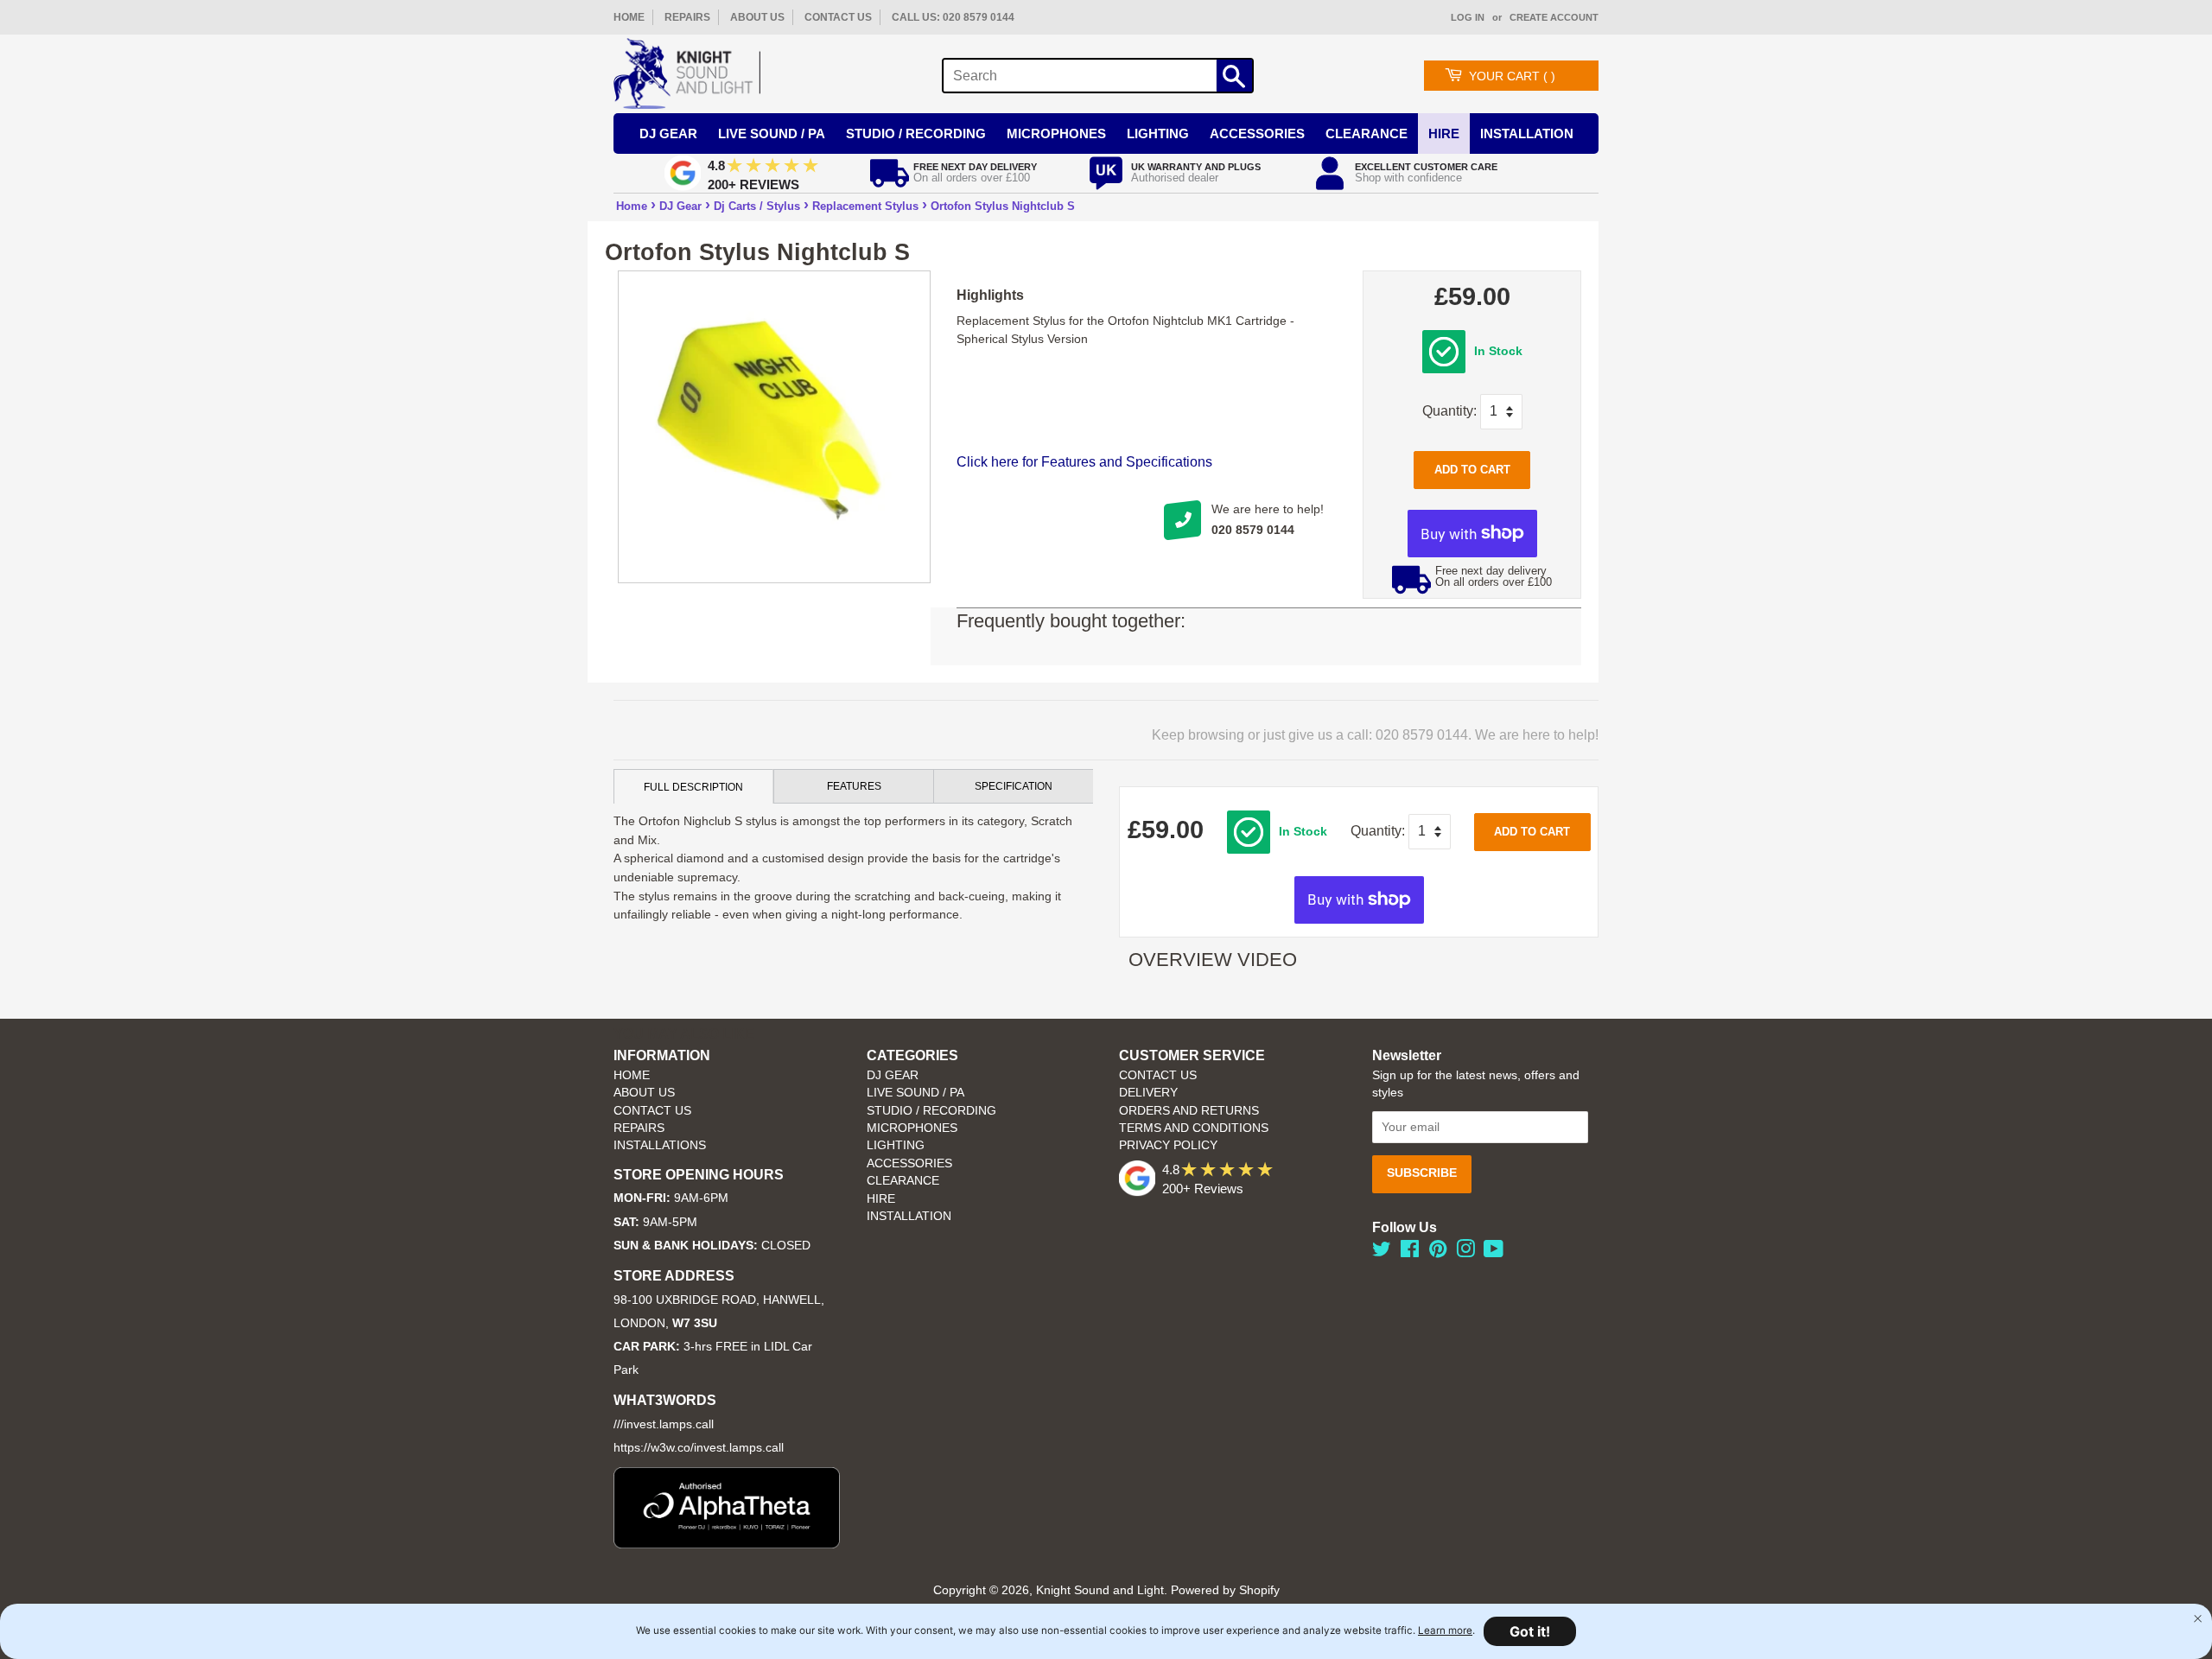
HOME (629, 17)
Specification (1014, 786)
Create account (1554, 17)
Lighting (1158, 133)
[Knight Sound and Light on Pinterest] (1438, 1252)
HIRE (881, 1199)
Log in (1468, 17)
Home (632, 206)
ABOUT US (757, 17)
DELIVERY (1148, 1093)
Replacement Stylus (865, 206)
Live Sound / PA (772, 133)
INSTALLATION (1527, 133)
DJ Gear (668, 133)
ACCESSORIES (909, 1163)
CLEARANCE (903, 1181)
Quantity (1448, 411)
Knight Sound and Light (1100, 1590)
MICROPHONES (912, 1128)
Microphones (1056, 133)
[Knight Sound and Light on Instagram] (1465, 1252)
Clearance (1367, 133)
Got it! (1530, 1631)
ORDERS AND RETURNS (1189, 1111)
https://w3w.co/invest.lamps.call (699, 1448)
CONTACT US (838, 17)
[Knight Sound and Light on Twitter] (1382, 1252)
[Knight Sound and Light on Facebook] (1410, 1252)
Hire (1444, 133)
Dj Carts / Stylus (757, 206)
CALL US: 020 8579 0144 (953, 17)
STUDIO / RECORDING (931, 1111)
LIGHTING (896, 1145)
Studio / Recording (916, 133)
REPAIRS (687, 17)
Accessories (1257, 133)
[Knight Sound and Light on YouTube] (1494, 1252)
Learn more (1445, 1630)
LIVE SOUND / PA (915, 1093)
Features (854, 786)
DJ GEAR (893, 1075)
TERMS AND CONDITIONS (1194, 1128)
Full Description (693, 787)
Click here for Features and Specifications (1084, 462)
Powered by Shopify (1225, 1590)
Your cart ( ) (1512, 76)
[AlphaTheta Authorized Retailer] (727, 1544)
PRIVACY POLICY (1168, 1145)
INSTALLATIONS (660, 1145)
